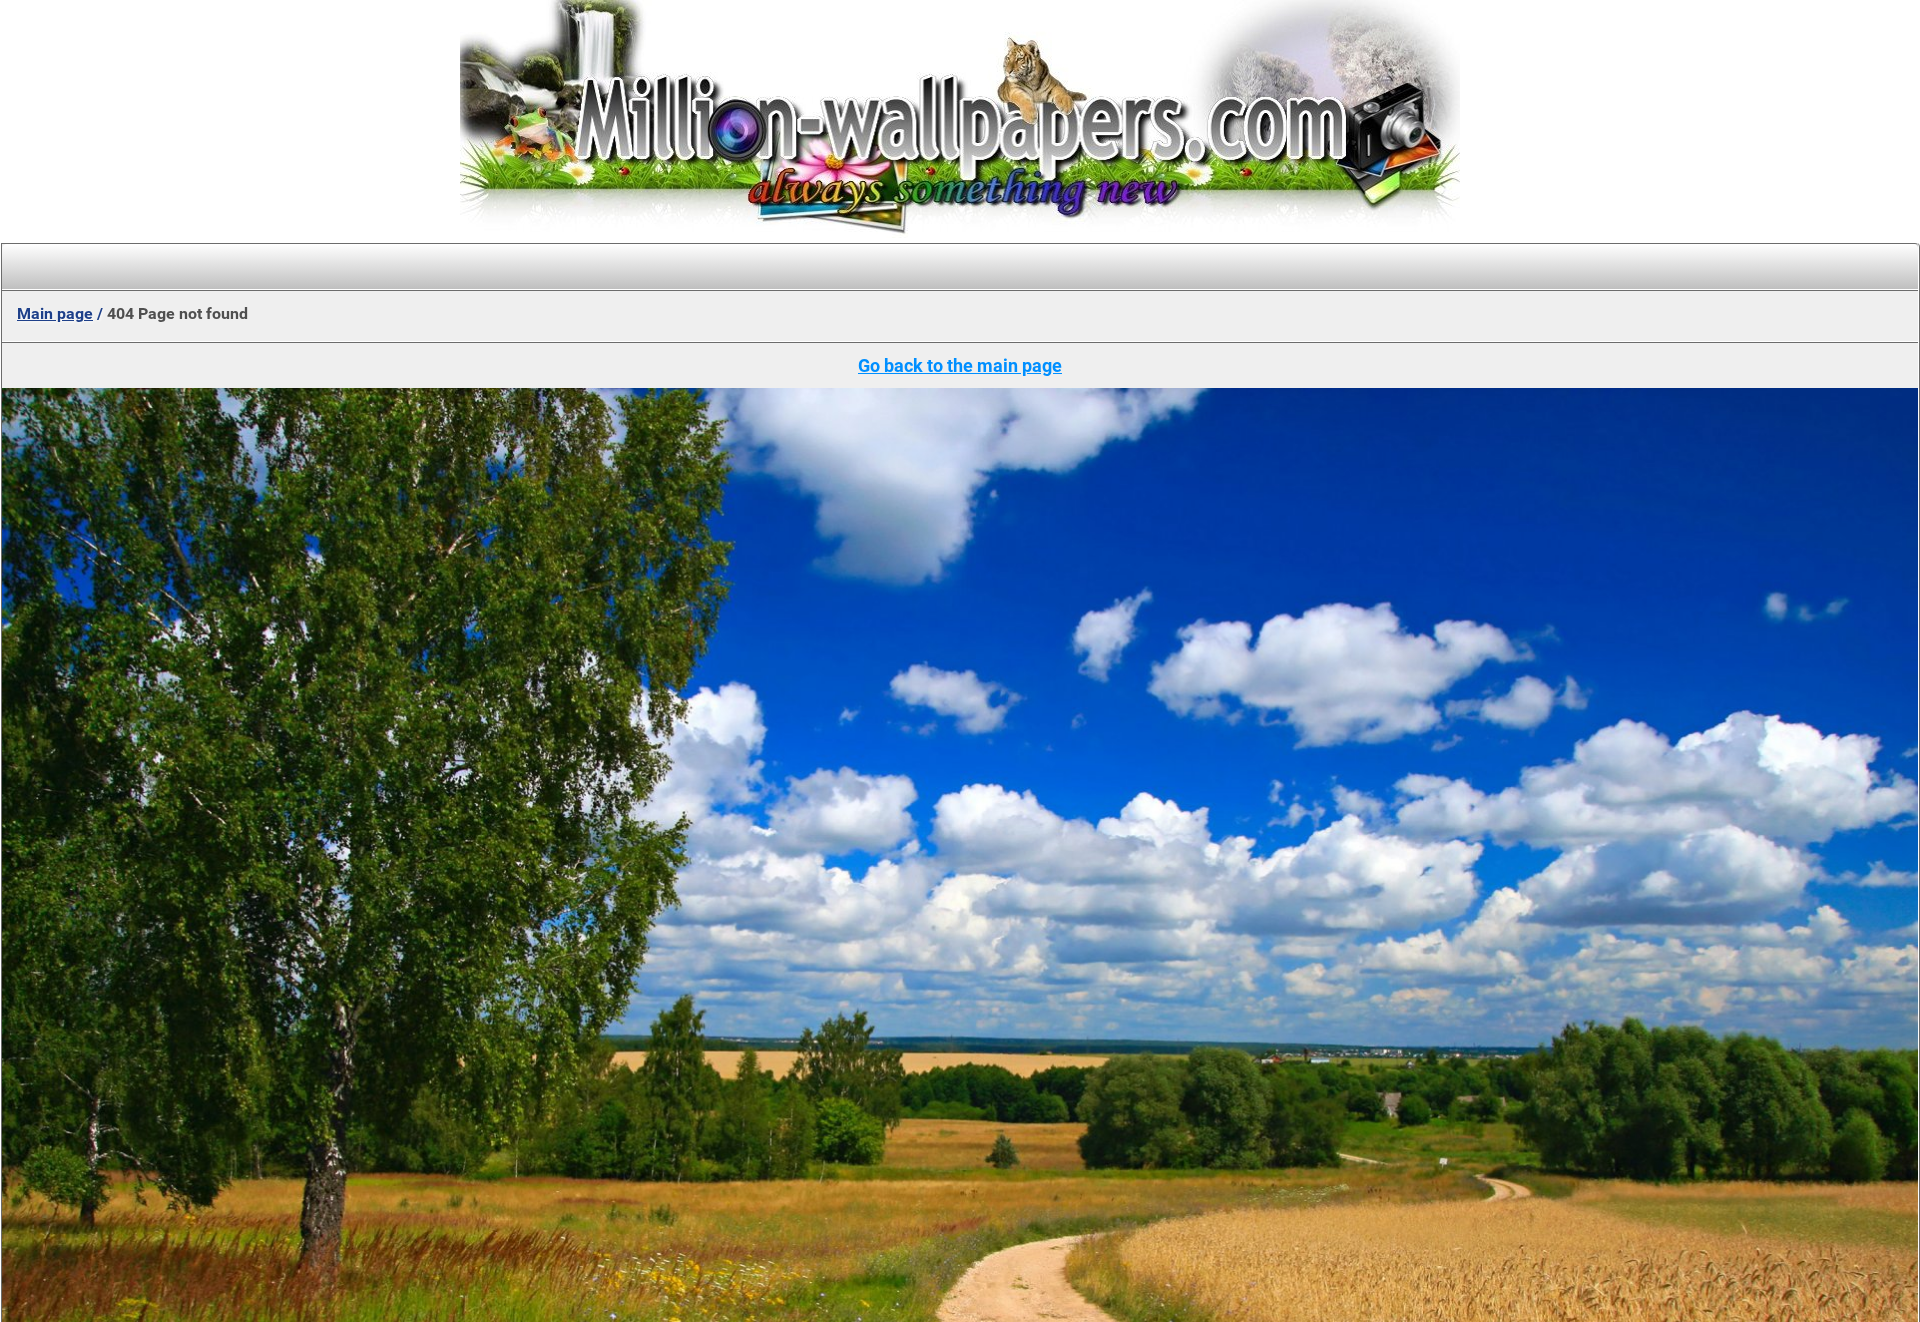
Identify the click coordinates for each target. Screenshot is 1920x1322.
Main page (55, 313)
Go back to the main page (960, 365)
